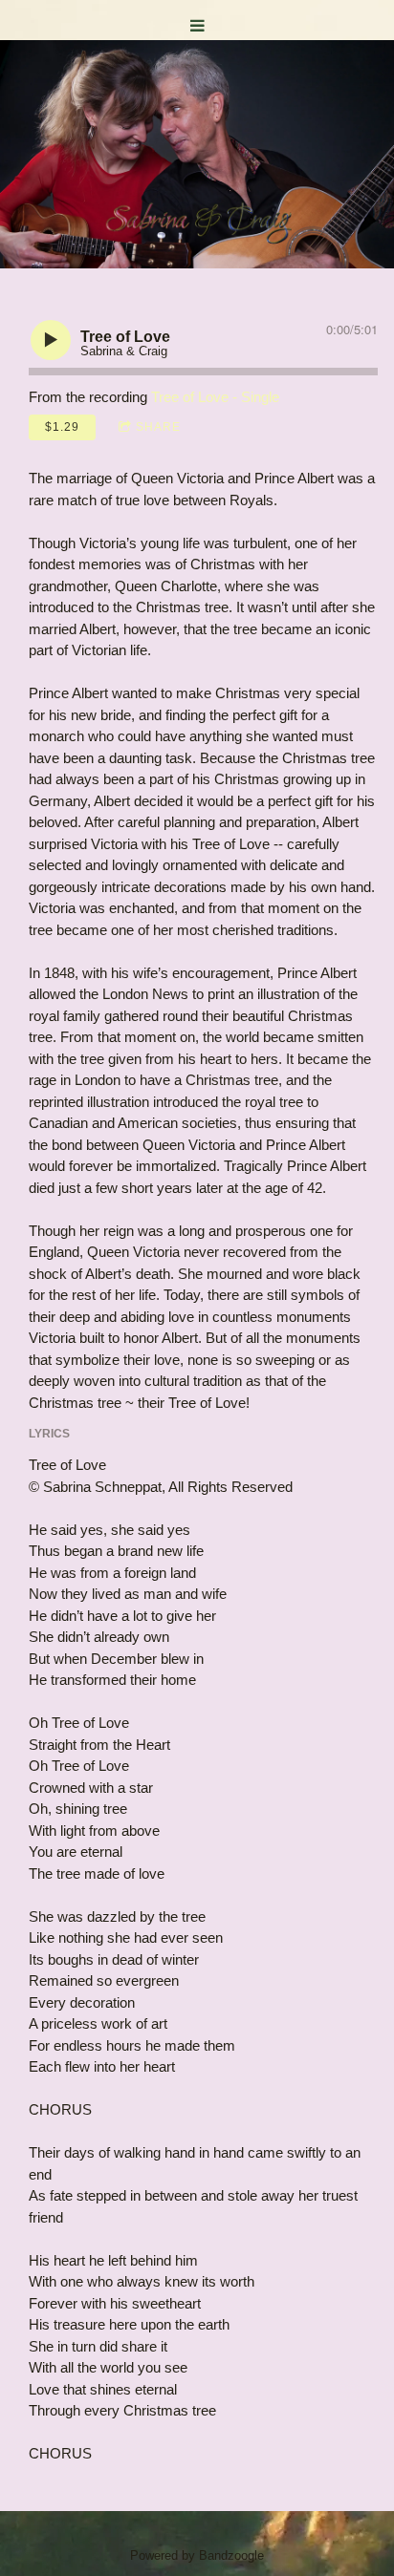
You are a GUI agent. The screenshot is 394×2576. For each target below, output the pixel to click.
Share (158, 427)
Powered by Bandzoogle (197, 2556)
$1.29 (62, 427)
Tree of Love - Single (215, 397)
